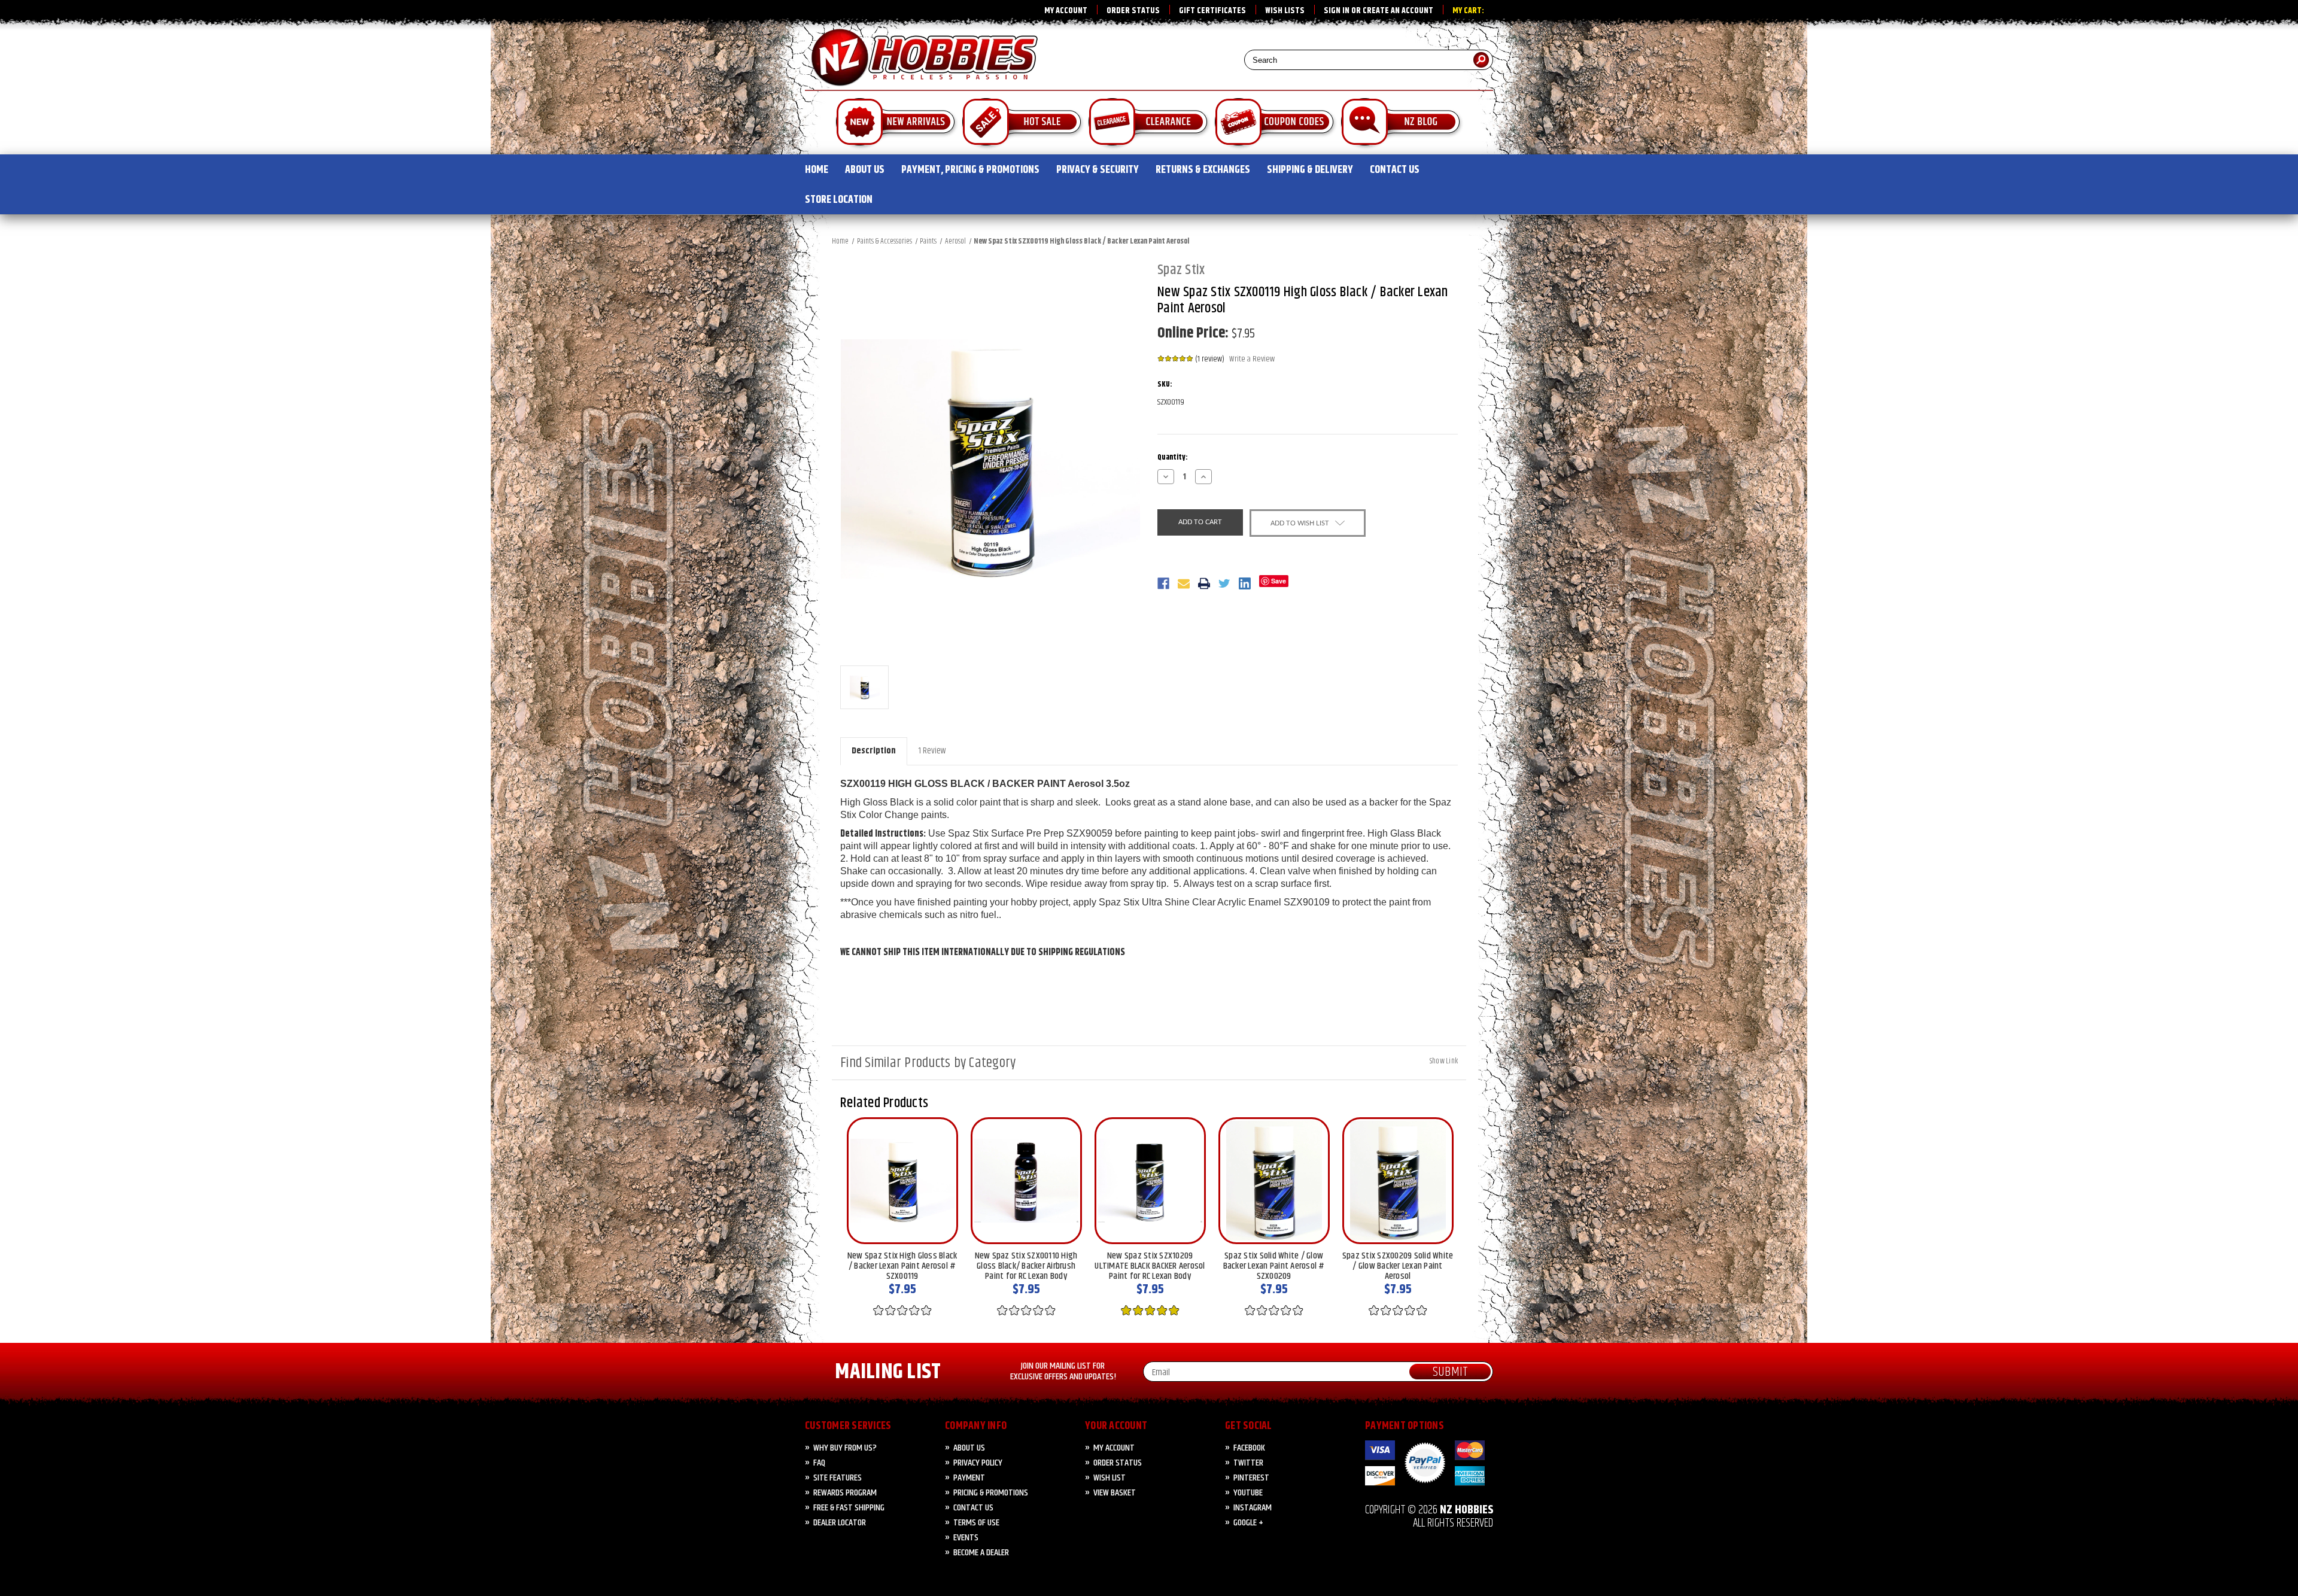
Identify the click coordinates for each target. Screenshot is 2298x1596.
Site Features (838, 1478)
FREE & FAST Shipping (849, 1508)
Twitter (1248, 1463)
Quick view (902, 1181)
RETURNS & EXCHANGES (1203, 170)
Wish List (1110, 1478)
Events (966, 1538)
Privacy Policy (978, 1463)
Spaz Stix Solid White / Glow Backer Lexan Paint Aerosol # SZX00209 (1274, 1266)
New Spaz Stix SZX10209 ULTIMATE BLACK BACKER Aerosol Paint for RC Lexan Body (1150, 1266)
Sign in (1337, 11)
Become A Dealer (981, 1553)
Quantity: (1173, 457)
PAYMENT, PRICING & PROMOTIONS (970, 170)
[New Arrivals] (896, 124)
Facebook (1249, 1448)
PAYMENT (969, 1478)
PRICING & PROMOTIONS (991, 1493)
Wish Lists (1285, 11)
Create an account (1398, 11)
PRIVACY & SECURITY (1098, 170)
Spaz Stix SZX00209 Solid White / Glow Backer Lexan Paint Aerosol (1398, 1266)
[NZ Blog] (1402, 124)
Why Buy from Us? (845, 1448)
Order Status (1133, 11)
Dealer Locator (840, 1523)
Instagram (1253, 1508)
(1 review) (1211, 359)
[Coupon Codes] (1275, 124)
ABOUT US (865, 170)
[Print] (1204, 583)
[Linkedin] (1245, 583)
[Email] (1184, 583)
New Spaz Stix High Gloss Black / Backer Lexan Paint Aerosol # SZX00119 (902, 1266)
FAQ (819, 1463)
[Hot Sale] (1023, 124)
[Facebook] (1163, 583)
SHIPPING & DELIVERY (1310, 170)
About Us (969, 1448)
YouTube (1248, 1493)
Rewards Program (845, 1493)
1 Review (932, 751)
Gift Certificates (1212, 11)
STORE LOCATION (839, 200)
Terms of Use (976, 1523)
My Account (1066, 11)
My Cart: (1468, 11)
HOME (817, 170)
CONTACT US (1395, 170)
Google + (1248, 1523)
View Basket (1115, 1493)
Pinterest (1251, 1478)
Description (874, 751)
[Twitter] (1224, 583)
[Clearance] (1149, 124)
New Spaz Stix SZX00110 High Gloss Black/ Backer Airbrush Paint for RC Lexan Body (1026, 1266)
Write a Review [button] (1252, 359)
